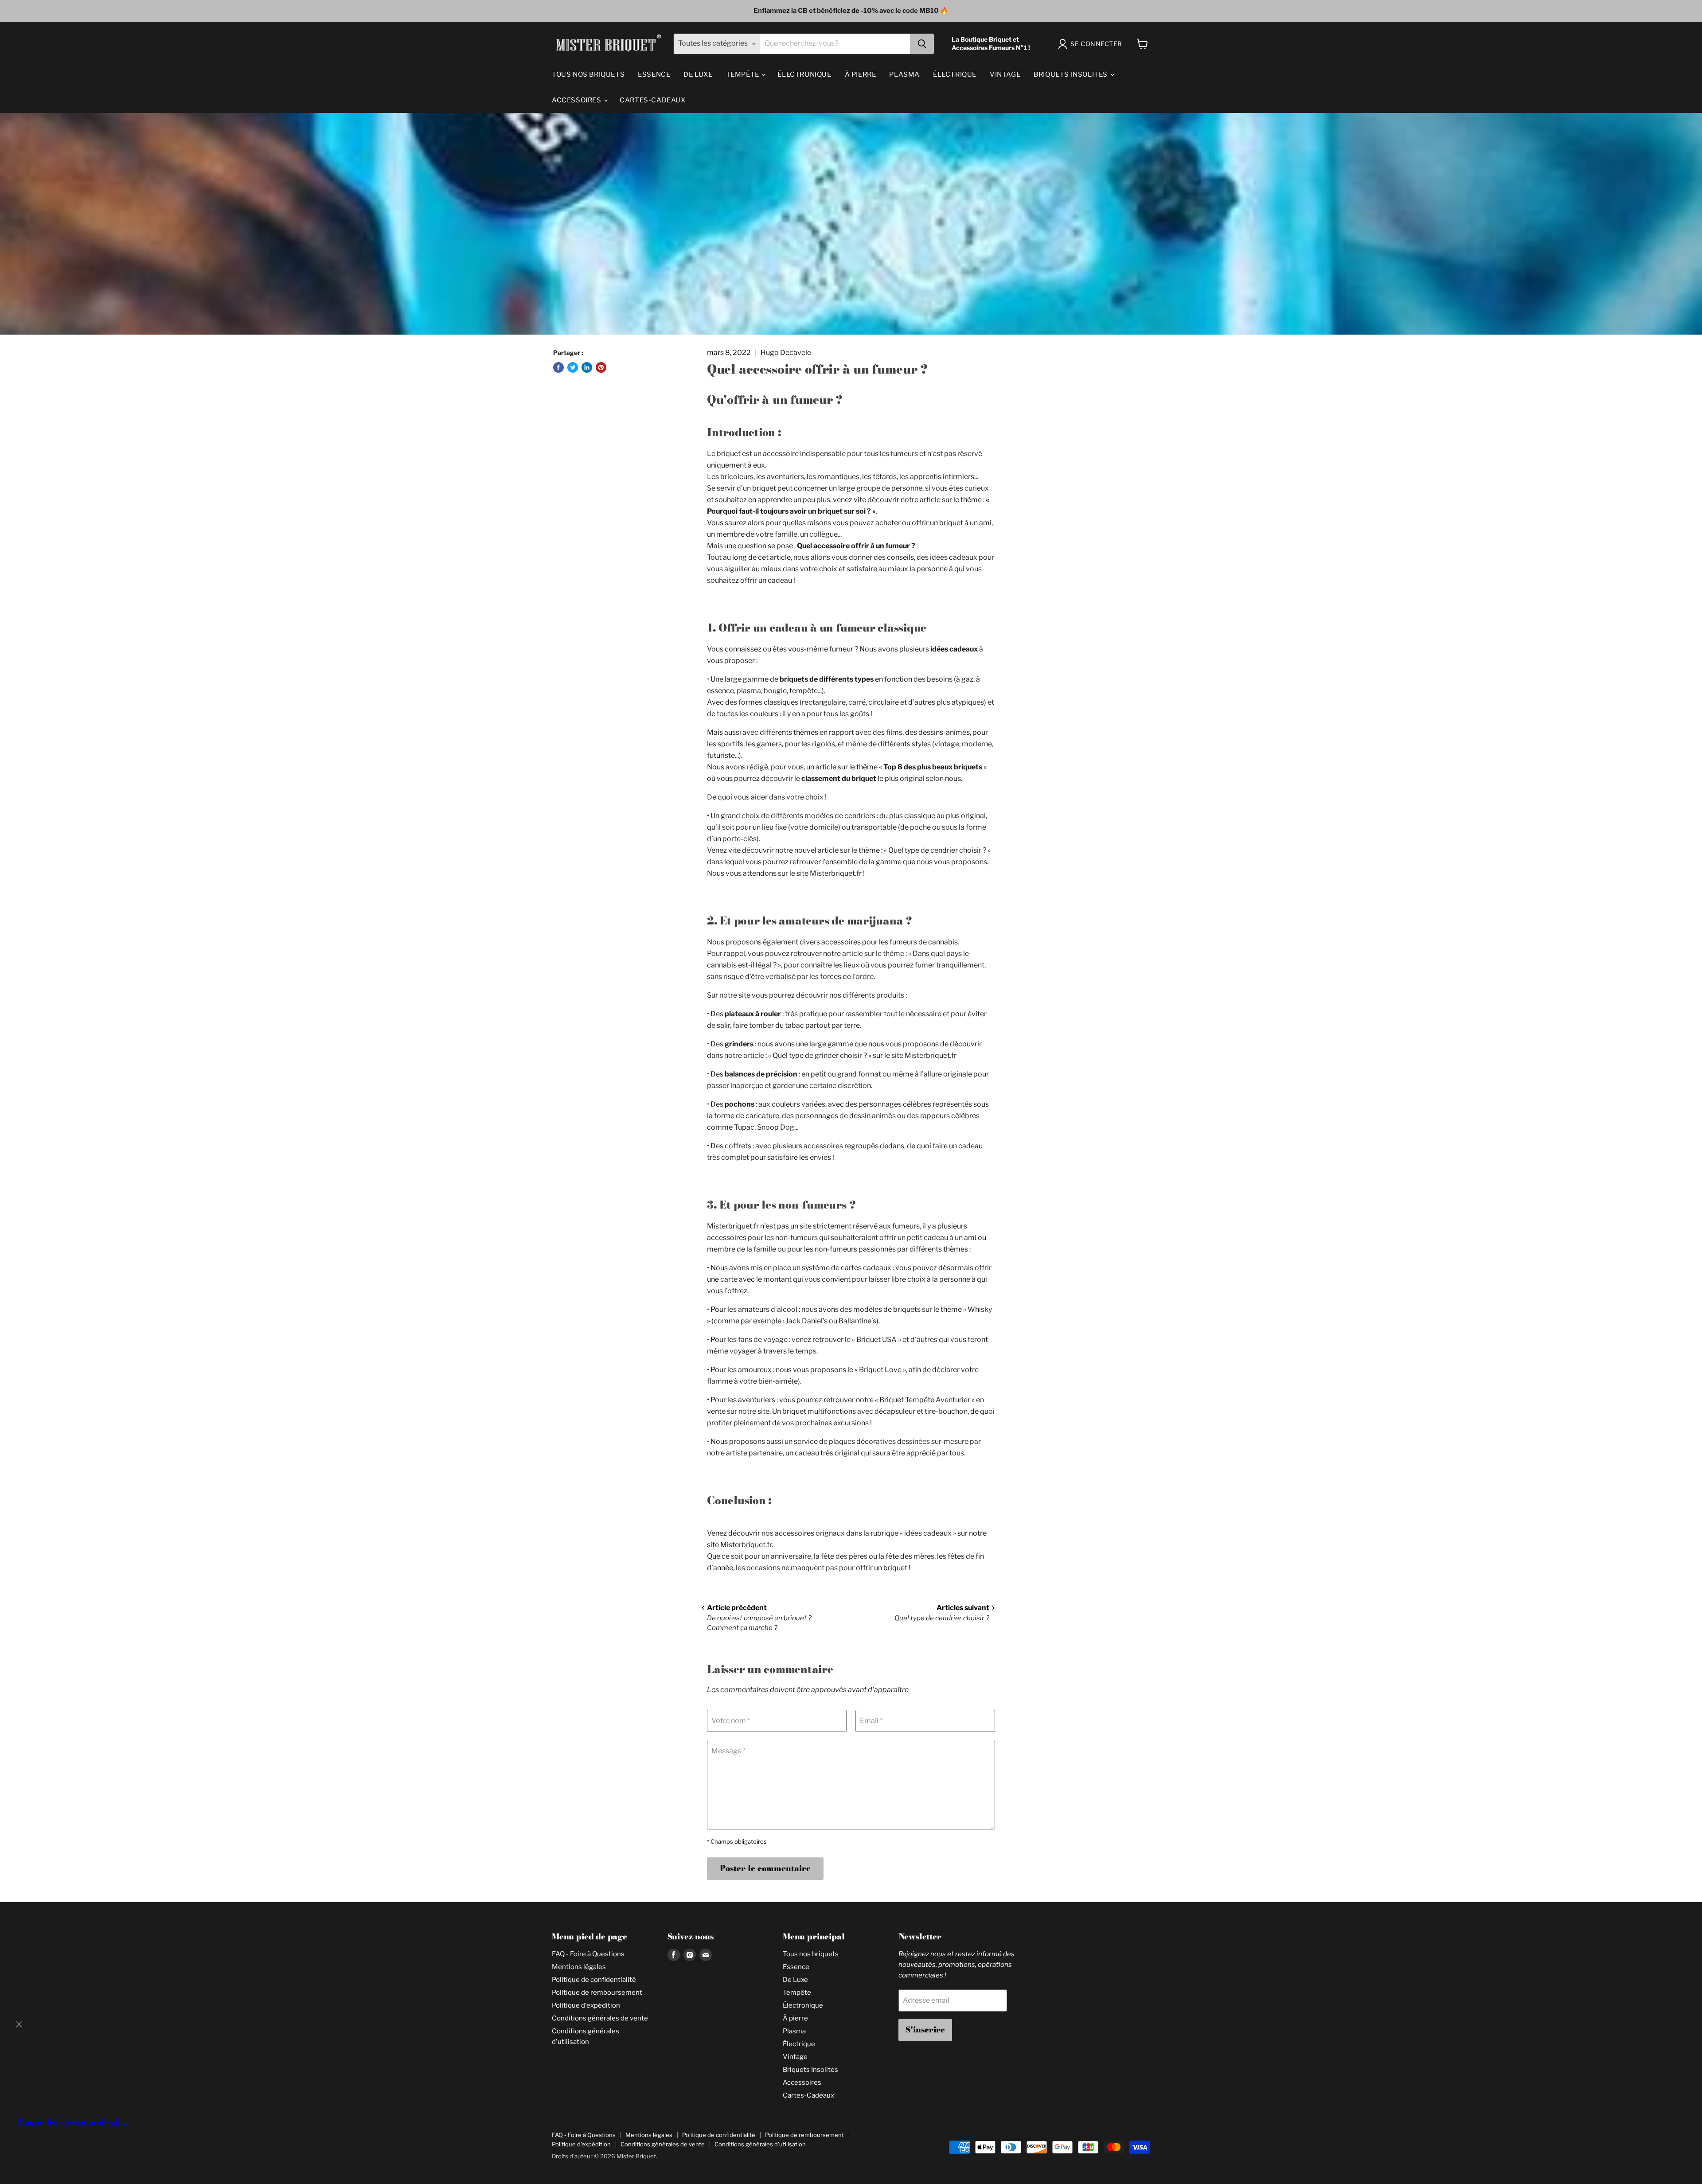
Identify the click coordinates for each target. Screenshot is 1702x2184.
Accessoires (577, 100)
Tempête (744, 74)
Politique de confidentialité (594, 1980)
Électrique (955, 74)
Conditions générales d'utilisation (760, 2144)
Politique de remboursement (597, 1993)
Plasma (904, 74)
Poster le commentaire (765, 1868)
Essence (654, 74)
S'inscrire (925, 2030)
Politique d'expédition (586, 2005)
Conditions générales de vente (600, 2018)
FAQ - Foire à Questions (588, 1954)
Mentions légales (579, 1967)
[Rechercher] (922, 44)
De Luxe (698, 74)
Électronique (804, 74)
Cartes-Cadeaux (652, 100)
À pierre (861, 74)
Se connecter (1096, 44)
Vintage (1005, 74)
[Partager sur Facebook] (558, 367)
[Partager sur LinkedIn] (587, 367)
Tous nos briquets (588, 74)
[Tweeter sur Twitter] (573, 367)
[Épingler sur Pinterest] (601, 367)
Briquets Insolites (1071, 74)
